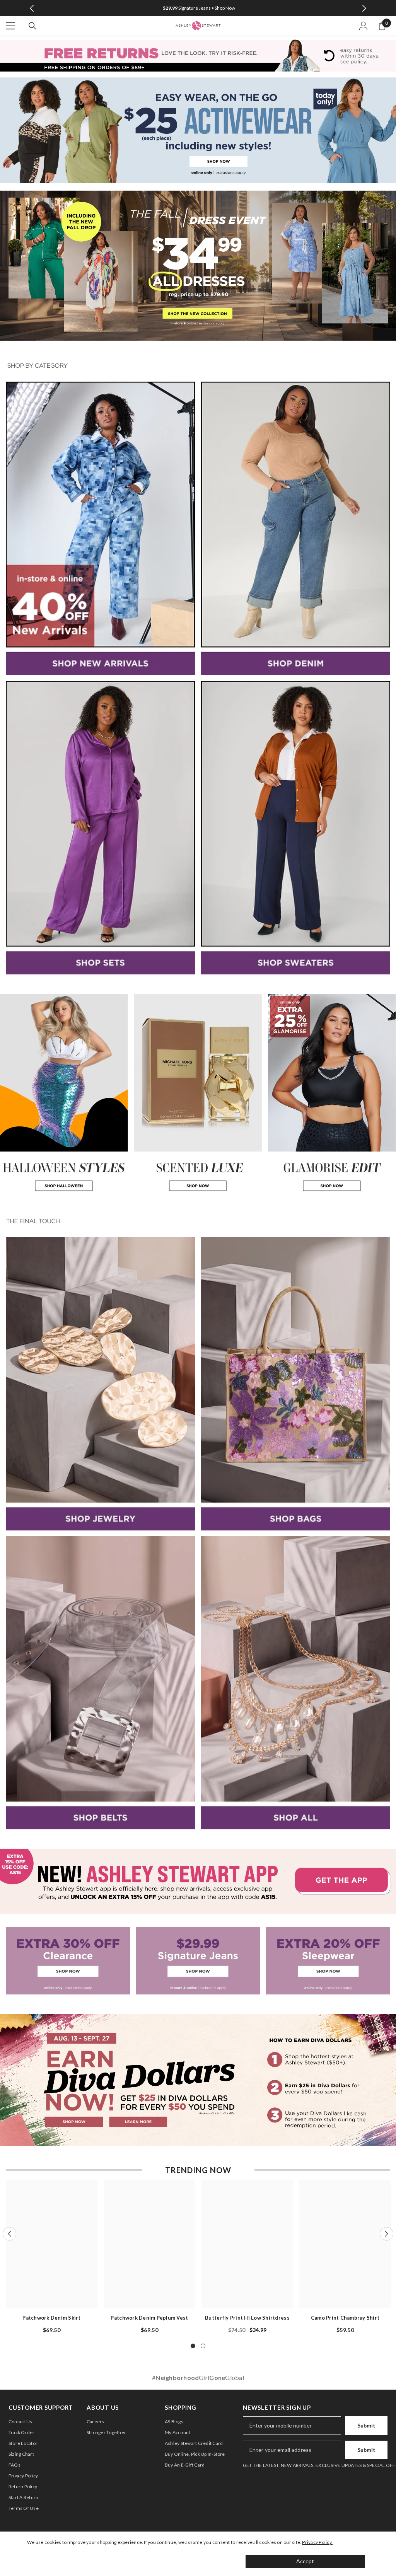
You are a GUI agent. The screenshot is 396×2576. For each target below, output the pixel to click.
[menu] (10, 26)
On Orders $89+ (199, 8)
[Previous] (32, 8)
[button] (9, 2234)
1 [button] (193, 2346)
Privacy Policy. (317, 2542)
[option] (198, 8)
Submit (366, 2425)
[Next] (364, 8)
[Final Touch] (198, 1221)
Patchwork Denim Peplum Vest (149, 2318)
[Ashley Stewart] (198, 130)
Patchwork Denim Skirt (51, 2318)
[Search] (32, 26)
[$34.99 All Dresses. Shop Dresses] (198, 266)
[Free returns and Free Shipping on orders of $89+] (198, 55)
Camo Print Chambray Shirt (345, 2318)
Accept (305, 2561)
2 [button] (203, 2346)
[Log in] (364, 26)
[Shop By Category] (198, 366)
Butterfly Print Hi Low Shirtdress (247, 2318)
